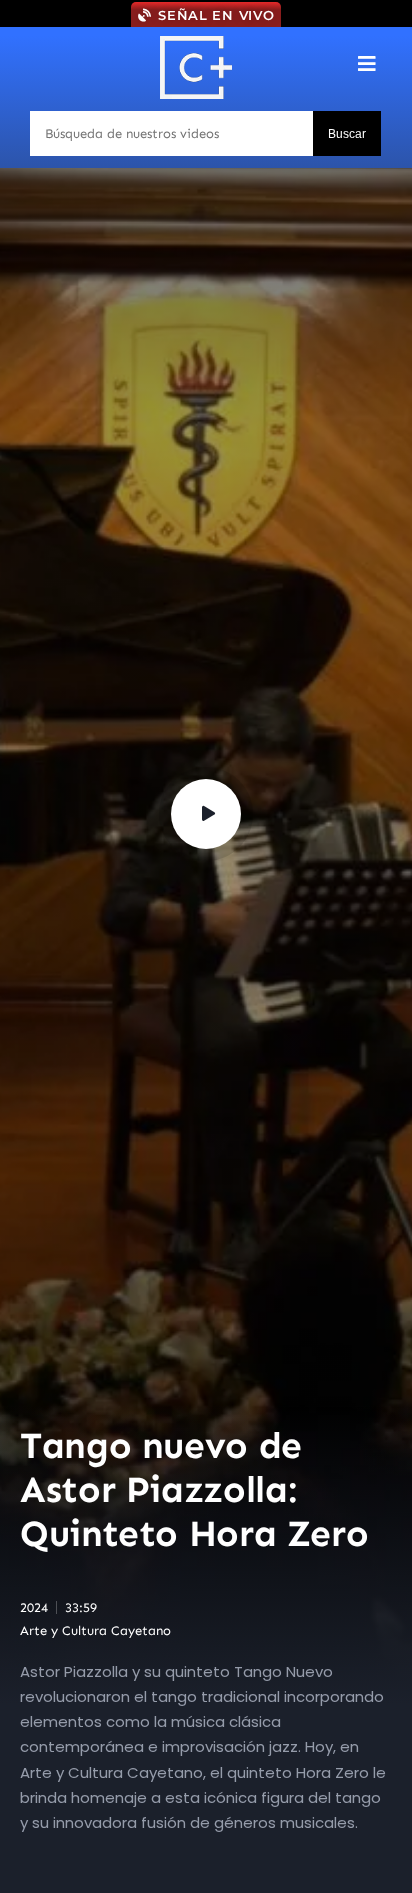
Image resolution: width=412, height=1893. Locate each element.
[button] (367, 63)
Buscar (347, 134)
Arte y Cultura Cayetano (95, 1630)
